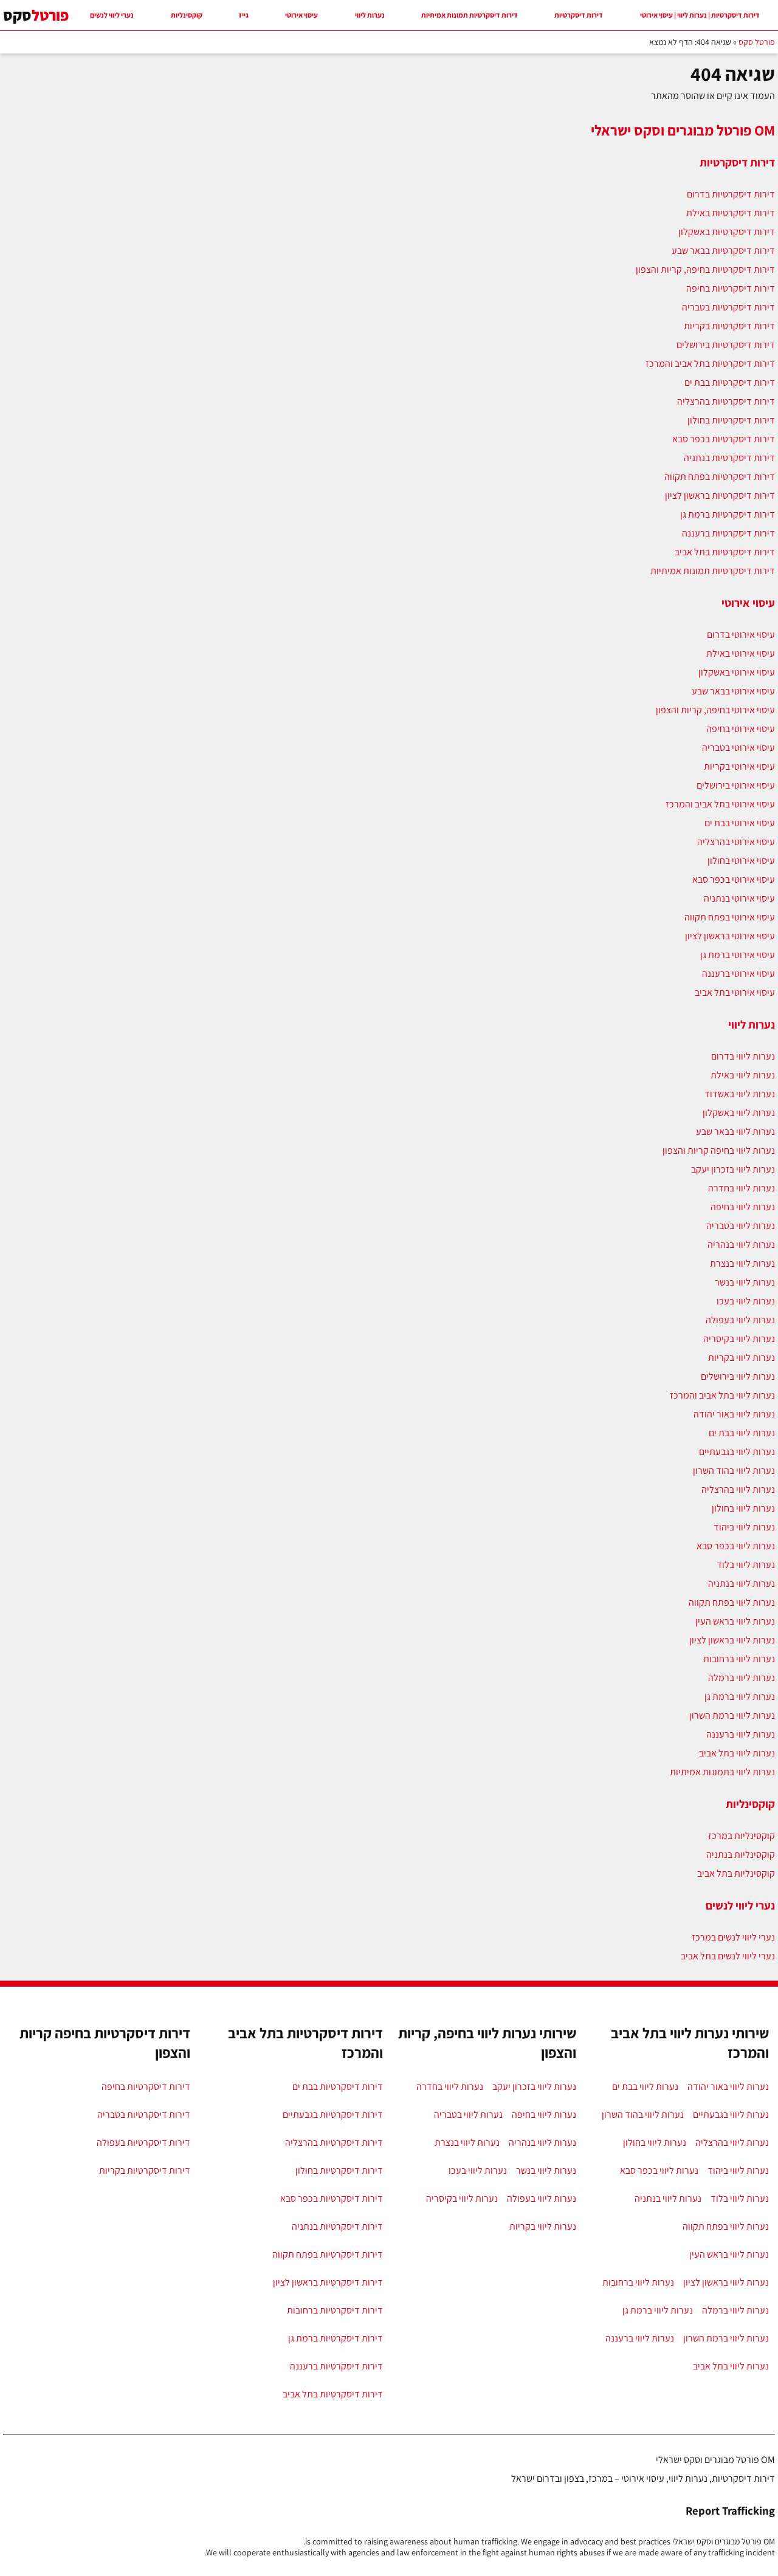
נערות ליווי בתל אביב (737, 1753)
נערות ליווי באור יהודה (734, 1414)
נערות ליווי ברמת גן (740, 1697)
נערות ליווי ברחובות (739, 1659)
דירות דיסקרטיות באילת (731, 213)
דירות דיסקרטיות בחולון (731, 420)
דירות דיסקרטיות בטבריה (728, 307)
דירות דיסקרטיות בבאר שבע (723, 251)
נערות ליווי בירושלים (738, 1376)
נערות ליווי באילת (743, 1075)
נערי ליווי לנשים (112, 15)
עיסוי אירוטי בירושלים (736, 785)
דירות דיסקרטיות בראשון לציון (720, 495)
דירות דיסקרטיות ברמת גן (728, 514)
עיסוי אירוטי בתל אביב (735, 992)
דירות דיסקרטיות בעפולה (143, 2143)
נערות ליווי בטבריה (741, 1226)
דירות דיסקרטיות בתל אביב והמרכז (710, 364)
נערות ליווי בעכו (746, 1301)
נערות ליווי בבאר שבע (735, 1132)
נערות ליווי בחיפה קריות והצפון (719, 1150)
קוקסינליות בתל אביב (736, 1873)
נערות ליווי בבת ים (742, 1433)
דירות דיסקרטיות (579, 15)
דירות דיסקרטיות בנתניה (729, 458)
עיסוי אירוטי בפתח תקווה (730, 917)
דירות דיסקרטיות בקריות (729, 326)
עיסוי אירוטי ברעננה (738, 974)
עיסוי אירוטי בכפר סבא (734, 879)
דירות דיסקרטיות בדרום (731, 194)
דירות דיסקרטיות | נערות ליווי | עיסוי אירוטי (700, 15)
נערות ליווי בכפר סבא (736, 1546)
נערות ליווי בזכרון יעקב (733, 1169)
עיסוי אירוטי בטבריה (738, 748)
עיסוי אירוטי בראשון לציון (730, 936)
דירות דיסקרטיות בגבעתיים (333, 2115)
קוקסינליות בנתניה (741, 1855)
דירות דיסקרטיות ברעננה (728, 533)
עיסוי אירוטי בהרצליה (736, 842)
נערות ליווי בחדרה (742, 1188)
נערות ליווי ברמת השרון (732, 1715)
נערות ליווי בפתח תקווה (732, 1602)
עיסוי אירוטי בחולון (741, 861)
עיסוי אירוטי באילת (741, 653)
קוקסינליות (187, 15)
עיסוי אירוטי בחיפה (741, 729)
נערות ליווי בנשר (745, 1282)
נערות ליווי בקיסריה (739, 1339)
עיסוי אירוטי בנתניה (739, 898)
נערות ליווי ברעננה (741, 1734)
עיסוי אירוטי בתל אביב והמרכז (720, 804)
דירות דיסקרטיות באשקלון (727, 232)
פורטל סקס (757, 42)
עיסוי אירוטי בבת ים (740, 823)
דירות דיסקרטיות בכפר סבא (724, 439)
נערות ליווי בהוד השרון (734, 1471)
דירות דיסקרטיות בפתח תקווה (720, 477)
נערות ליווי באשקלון (739, 1113)
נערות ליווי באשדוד (740, 1094)
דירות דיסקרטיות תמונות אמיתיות (470, 15)
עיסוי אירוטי (301, 15)
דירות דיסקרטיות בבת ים (730, 382)
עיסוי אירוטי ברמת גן (738, 955)
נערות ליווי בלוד (746, 1565)
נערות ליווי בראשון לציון (732, 1640)
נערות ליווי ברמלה (742, 1678)
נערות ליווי (370, 15)
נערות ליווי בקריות (742, 1358)
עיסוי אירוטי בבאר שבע (733, 691)
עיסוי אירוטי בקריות (739, 766)
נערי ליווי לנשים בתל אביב (728, 1956)
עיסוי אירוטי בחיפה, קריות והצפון (715, 710)
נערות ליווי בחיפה (743, 1207)
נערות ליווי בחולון (743, 1508)
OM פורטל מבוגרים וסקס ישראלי (683, 130)
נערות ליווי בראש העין (735, 1621)
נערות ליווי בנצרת (742, 1263)
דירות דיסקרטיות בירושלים (726, 345)
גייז (244, 15)
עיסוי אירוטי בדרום (741, 635)
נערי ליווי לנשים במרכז (733, 1937)
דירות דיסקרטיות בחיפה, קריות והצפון (705, 269)
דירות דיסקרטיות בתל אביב (725, 552)
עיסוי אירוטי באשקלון (737, 672)
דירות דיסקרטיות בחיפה (731, 288)
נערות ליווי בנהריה (741, 1245)
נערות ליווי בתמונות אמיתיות (722, 1772)
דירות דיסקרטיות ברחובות (335, 2310)
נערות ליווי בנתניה (742, 1584)
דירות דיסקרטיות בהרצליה (726, 401)
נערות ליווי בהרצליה (738, 1489)
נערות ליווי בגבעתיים (737, 1452)
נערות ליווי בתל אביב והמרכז (722, 1395)
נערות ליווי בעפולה (740, 1320)
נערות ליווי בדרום (743, 1056)
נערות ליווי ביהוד (744, 1527)
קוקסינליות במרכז (742, 1836)
